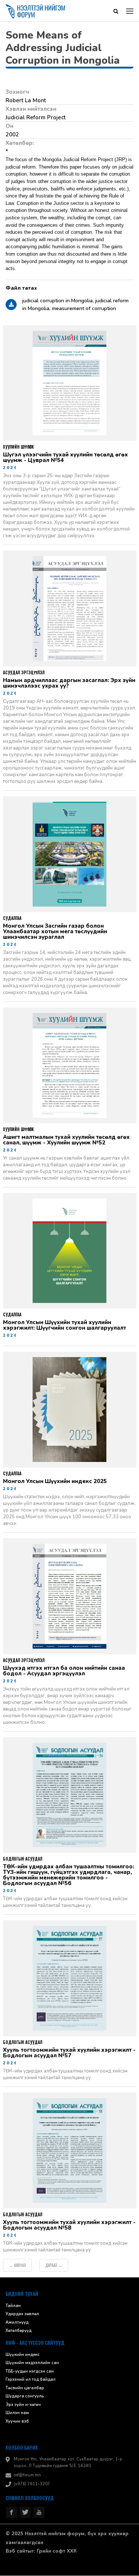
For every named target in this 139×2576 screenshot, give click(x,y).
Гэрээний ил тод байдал (31, 2380)
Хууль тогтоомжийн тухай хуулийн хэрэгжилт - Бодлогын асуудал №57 (69, 2054)
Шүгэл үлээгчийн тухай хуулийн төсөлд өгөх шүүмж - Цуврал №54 (65, 458)
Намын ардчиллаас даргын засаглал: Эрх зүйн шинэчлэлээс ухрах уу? (69, 684)
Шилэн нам (17, 2414)
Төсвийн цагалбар (25, 2388)
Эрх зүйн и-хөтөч (23, 2405)
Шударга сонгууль (25, 2397)
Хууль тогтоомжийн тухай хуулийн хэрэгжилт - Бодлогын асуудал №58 (69, 2226)
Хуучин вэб (17, 2422)
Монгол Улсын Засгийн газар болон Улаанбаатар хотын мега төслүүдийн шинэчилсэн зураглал (55, 932)
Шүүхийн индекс (23, 2355)
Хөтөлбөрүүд (19, 2331)
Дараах (54, 2266)
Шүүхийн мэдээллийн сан (32, 2364)
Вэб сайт (16, 2552)
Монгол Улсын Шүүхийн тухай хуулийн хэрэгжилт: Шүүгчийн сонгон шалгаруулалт (64, 1326)
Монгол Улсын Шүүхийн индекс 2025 (55, 1482)
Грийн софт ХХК (57, 2552)
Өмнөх (17, 2266)
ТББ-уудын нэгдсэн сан (30, 2372)
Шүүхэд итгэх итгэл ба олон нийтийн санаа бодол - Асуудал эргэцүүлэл (64, 1671)
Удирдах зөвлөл (22, 2315)
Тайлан (13, 2306)
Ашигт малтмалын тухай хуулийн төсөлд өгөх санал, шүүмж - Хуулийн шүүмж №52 (66, 1140)
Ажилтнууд (17, 2323)
